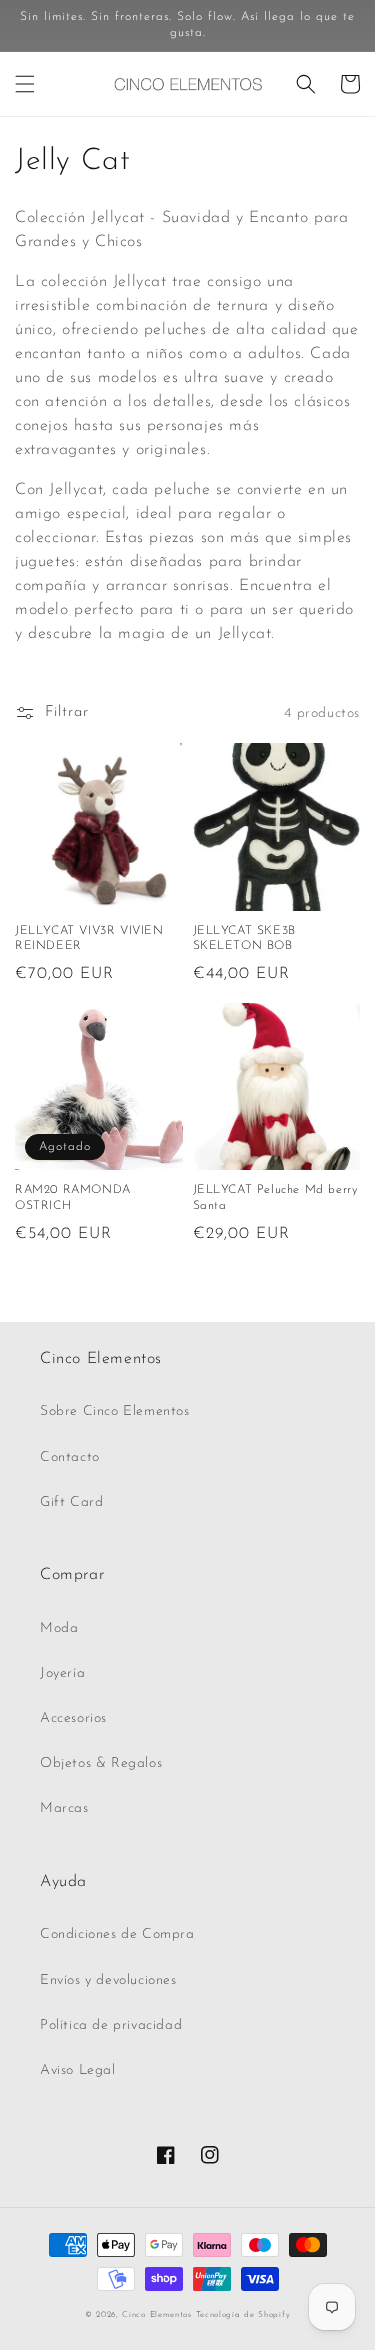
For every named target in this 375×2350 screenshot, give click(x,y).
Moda (59, 1628)
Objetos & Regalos (101, 1763)
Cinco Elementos (157, 2315)
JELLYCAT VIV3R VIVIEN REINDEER (89, 939)
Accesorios (73, 1718)
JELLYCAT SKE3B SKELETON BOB (244, 939)
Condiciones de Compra (117, 1934)
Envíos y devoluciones (108, 1980)
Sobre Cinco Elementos (115, 1411)
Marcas (64, 1808)
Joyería (62, 1673)
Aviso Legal (78, 2070)
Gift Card (71, 1502)
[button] (25, 84)
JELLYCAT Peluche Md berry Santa (275, 1198)
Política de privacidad (111, 2025)
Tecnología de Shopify (243, 2315)
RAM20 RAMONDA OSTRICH (73, 1198)
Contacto (70, 1457)
